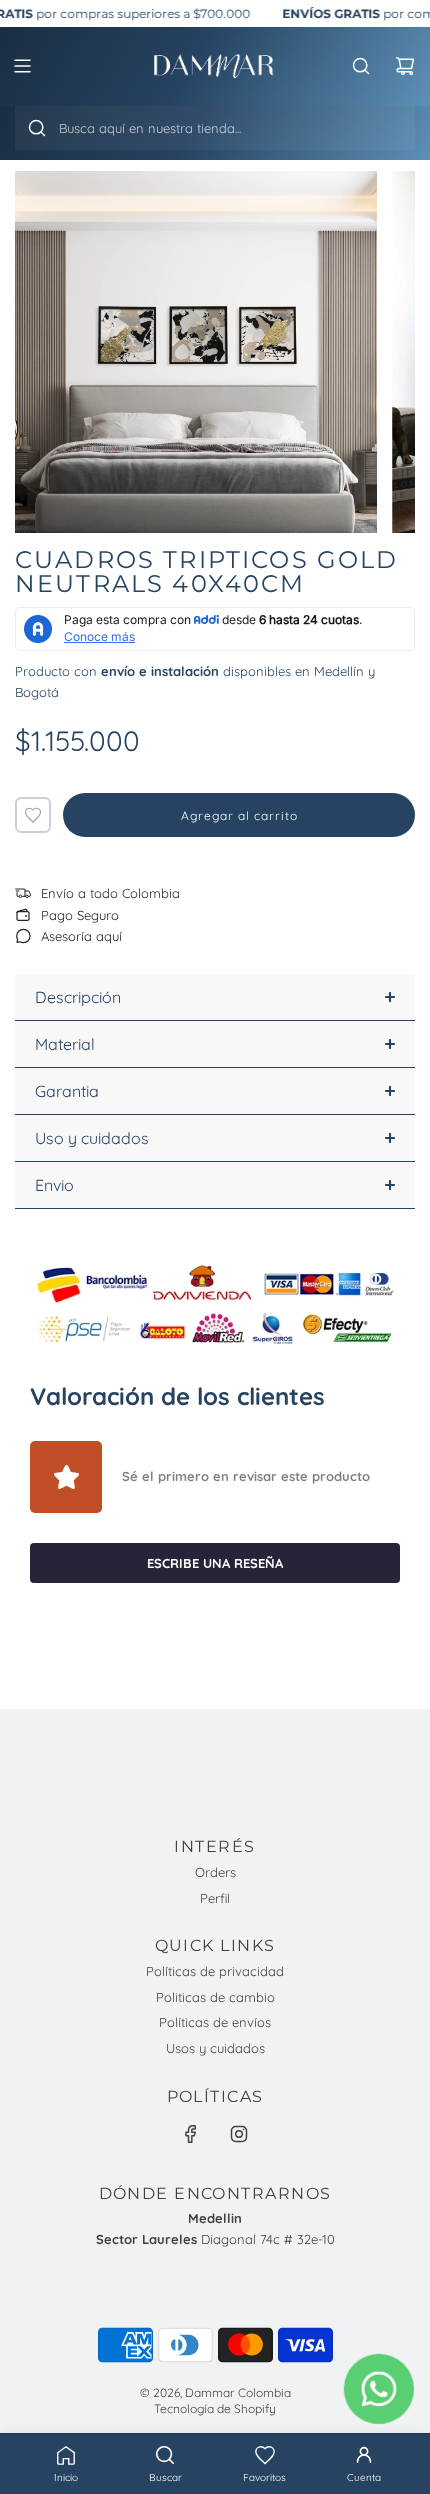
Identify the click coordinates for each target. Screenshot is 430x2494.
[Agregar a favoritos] (33, 815)
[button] (265, 2464)
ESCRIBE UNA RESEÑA (215, 1563)
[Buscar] (37, 128)
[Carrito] (405, 66)
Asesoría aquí (81, 936)
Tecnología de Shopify (215, 2408)
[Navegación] (22, 66)
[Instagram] (239, 2134)
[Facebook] (191, 2134)
